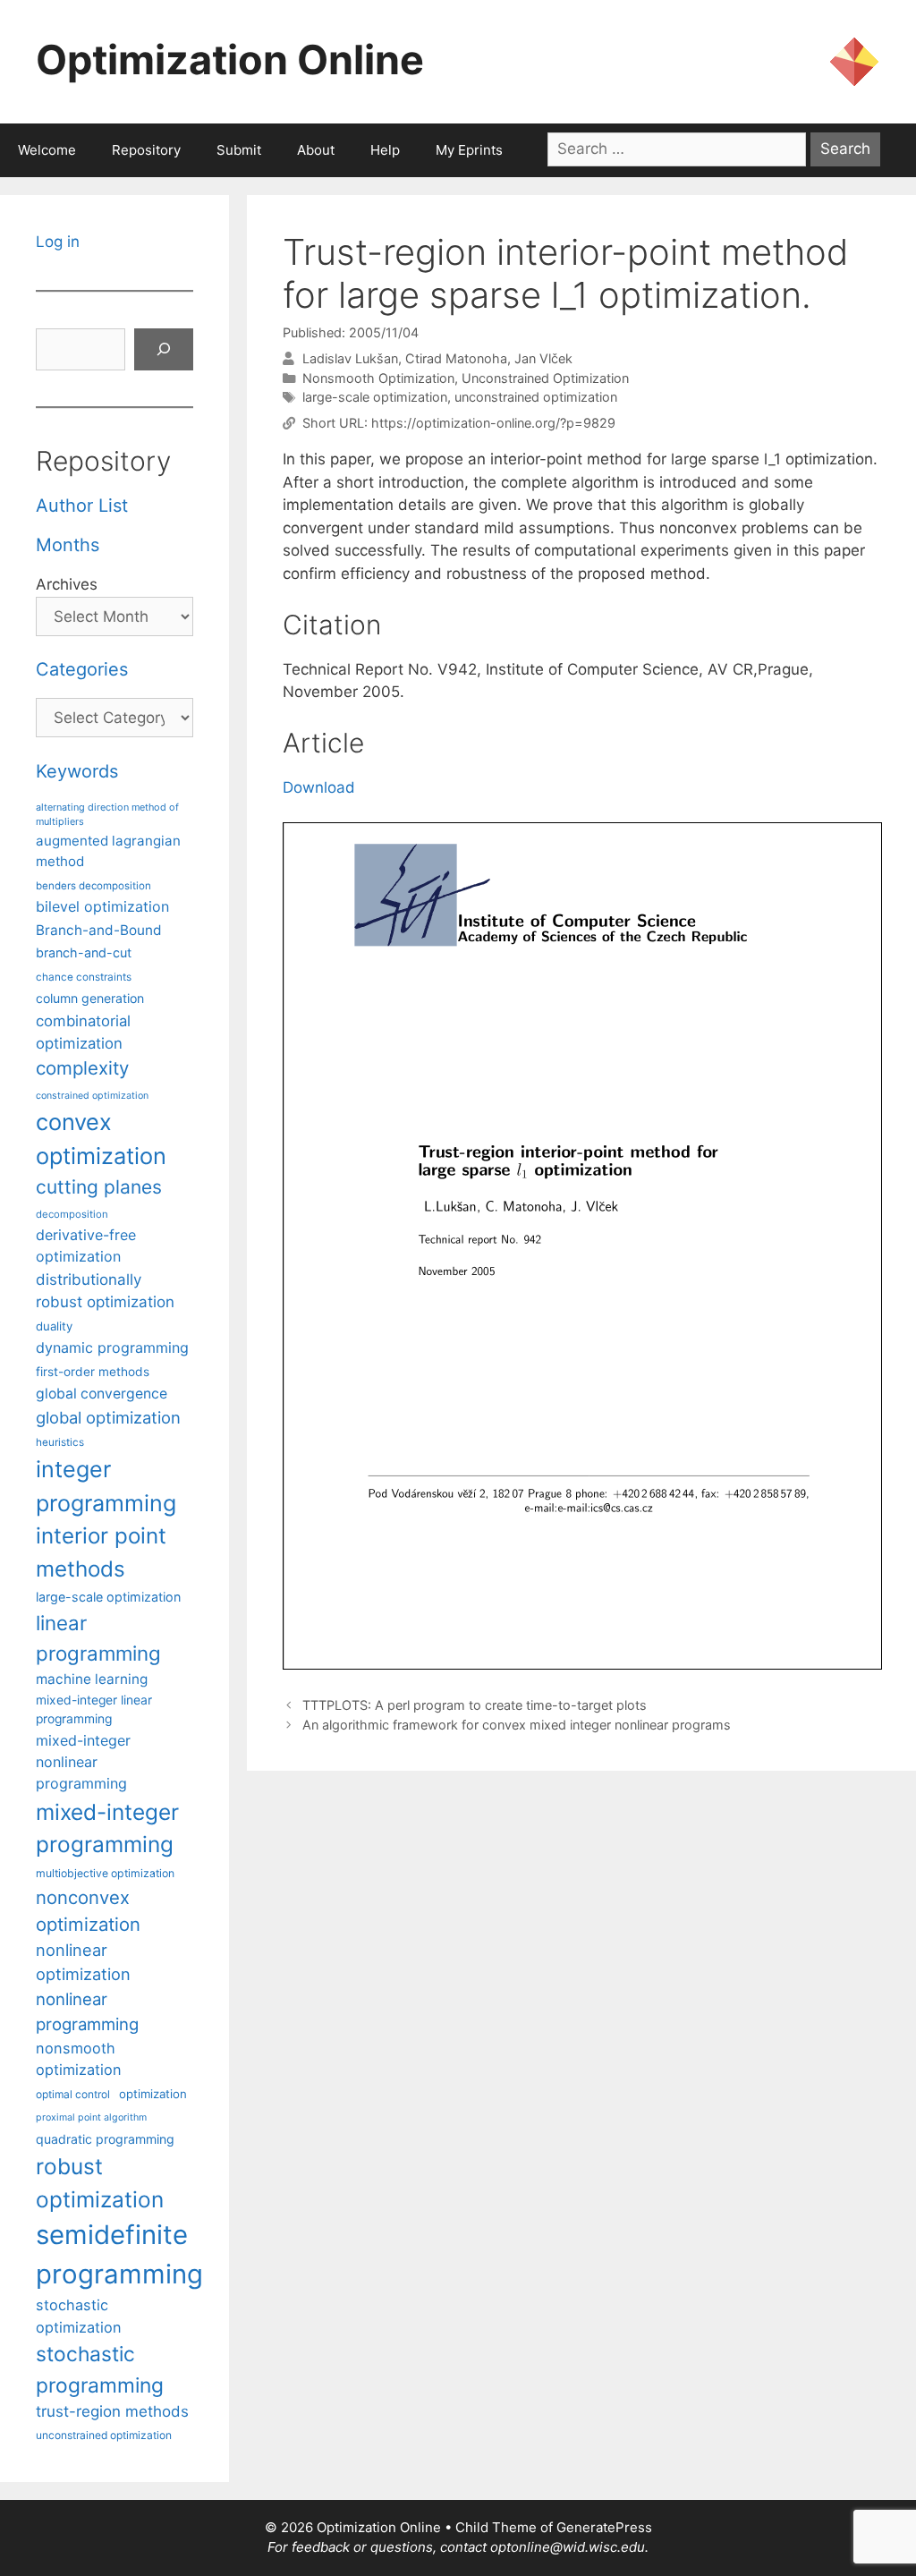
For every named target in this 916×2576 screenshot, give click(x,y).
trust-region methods (112, 2411)
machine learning (92, 1679)
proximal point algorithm (91, 2117)
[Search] (164, 350)
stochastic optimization (79, 2316)
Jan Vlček (543, 358)
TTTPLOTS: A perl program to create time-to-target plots (475, 1705)
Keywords (77, 771)
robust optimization (100, 2183)
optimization (153, 2094)
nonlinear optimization (83, 1962)
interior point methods (101, 1552)
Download (319, 787)
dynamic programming (112, 1348)
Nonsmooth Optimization (378, 378)
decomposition (72, 1214)
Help (385, 150)
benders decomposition (93, 886)
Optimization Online (230, 60)
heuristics (60, 1442)
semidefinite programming (119, 2254)
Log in (58, 242)
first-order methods (93, 1372)
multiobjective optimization (105, 1873)
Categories (82, 669)
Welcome (47, 150)
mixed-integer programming (107, 1828)
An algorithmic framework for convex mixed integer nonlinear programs (517, 1725)
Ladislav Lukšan (350, 358)
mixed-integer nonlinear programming (83, 1762)
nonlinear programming (87, 2011)
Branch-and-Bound (99, 930)
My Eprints (469, 150)
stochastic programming (100, 2369)
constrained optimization (92, 1096)
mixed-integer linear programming (94, 1709)
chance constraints (84, 977)
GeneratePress (604, 2527)
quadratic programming (105, 2139)
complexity (82, 1068)
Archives (67, 584)
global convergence (102, 1394)
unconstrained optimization (536, 397)
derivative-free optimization (86, 1245)
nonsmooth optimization (79, 2059)
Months (68, 545)
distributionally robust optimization (105, 1291)
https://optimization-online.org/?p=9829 (493, 423)
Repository (146, 150)
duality (54, 1326)
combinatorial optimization (83, 1032)
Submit (239, 150)
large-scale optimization (375, 397)
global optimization (108, 1417)
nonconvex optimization (88, 1911)
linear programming (98, 1637)
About (316, 150)
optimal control (73, 2094)
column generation (90, 998)
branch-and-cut (84, 952)
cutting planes (99, 1187)
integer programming (106, 1486)
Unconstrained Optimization (545, 378)
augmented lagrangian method (108, 851)
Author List (82, 506)
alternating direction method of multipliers (107, 814)
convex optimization (101, 1139)
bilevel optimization (102, 906)
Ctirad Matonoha (456, 358)
